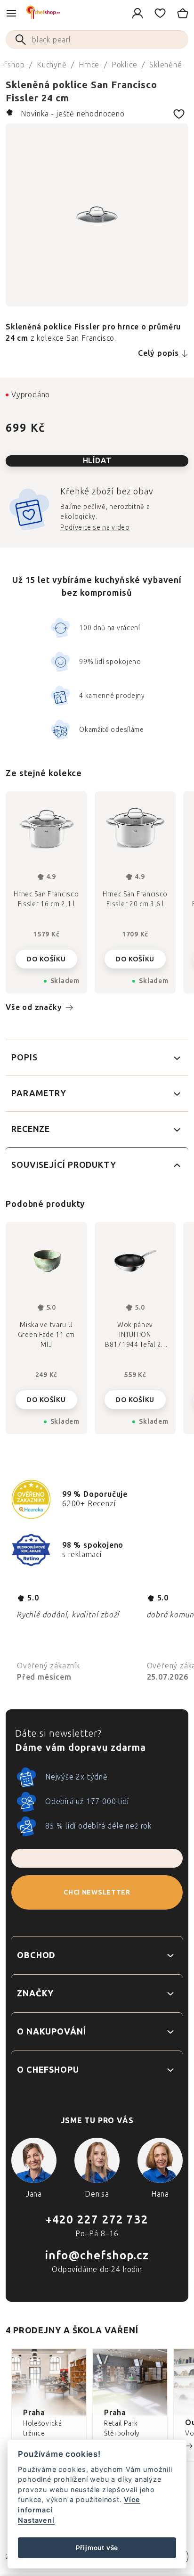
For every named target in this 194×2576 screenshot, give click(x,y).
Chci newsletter (97, 1892)
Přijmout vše (97, 2548)
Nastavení (36, 2520)
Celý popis (158, 353)
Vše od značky (34, 1007)
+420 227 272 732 (97, 2219)
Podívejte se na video (95, 528)
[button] (46, 1397)
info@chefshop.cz (97, 2255)
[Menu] (11, 13)
